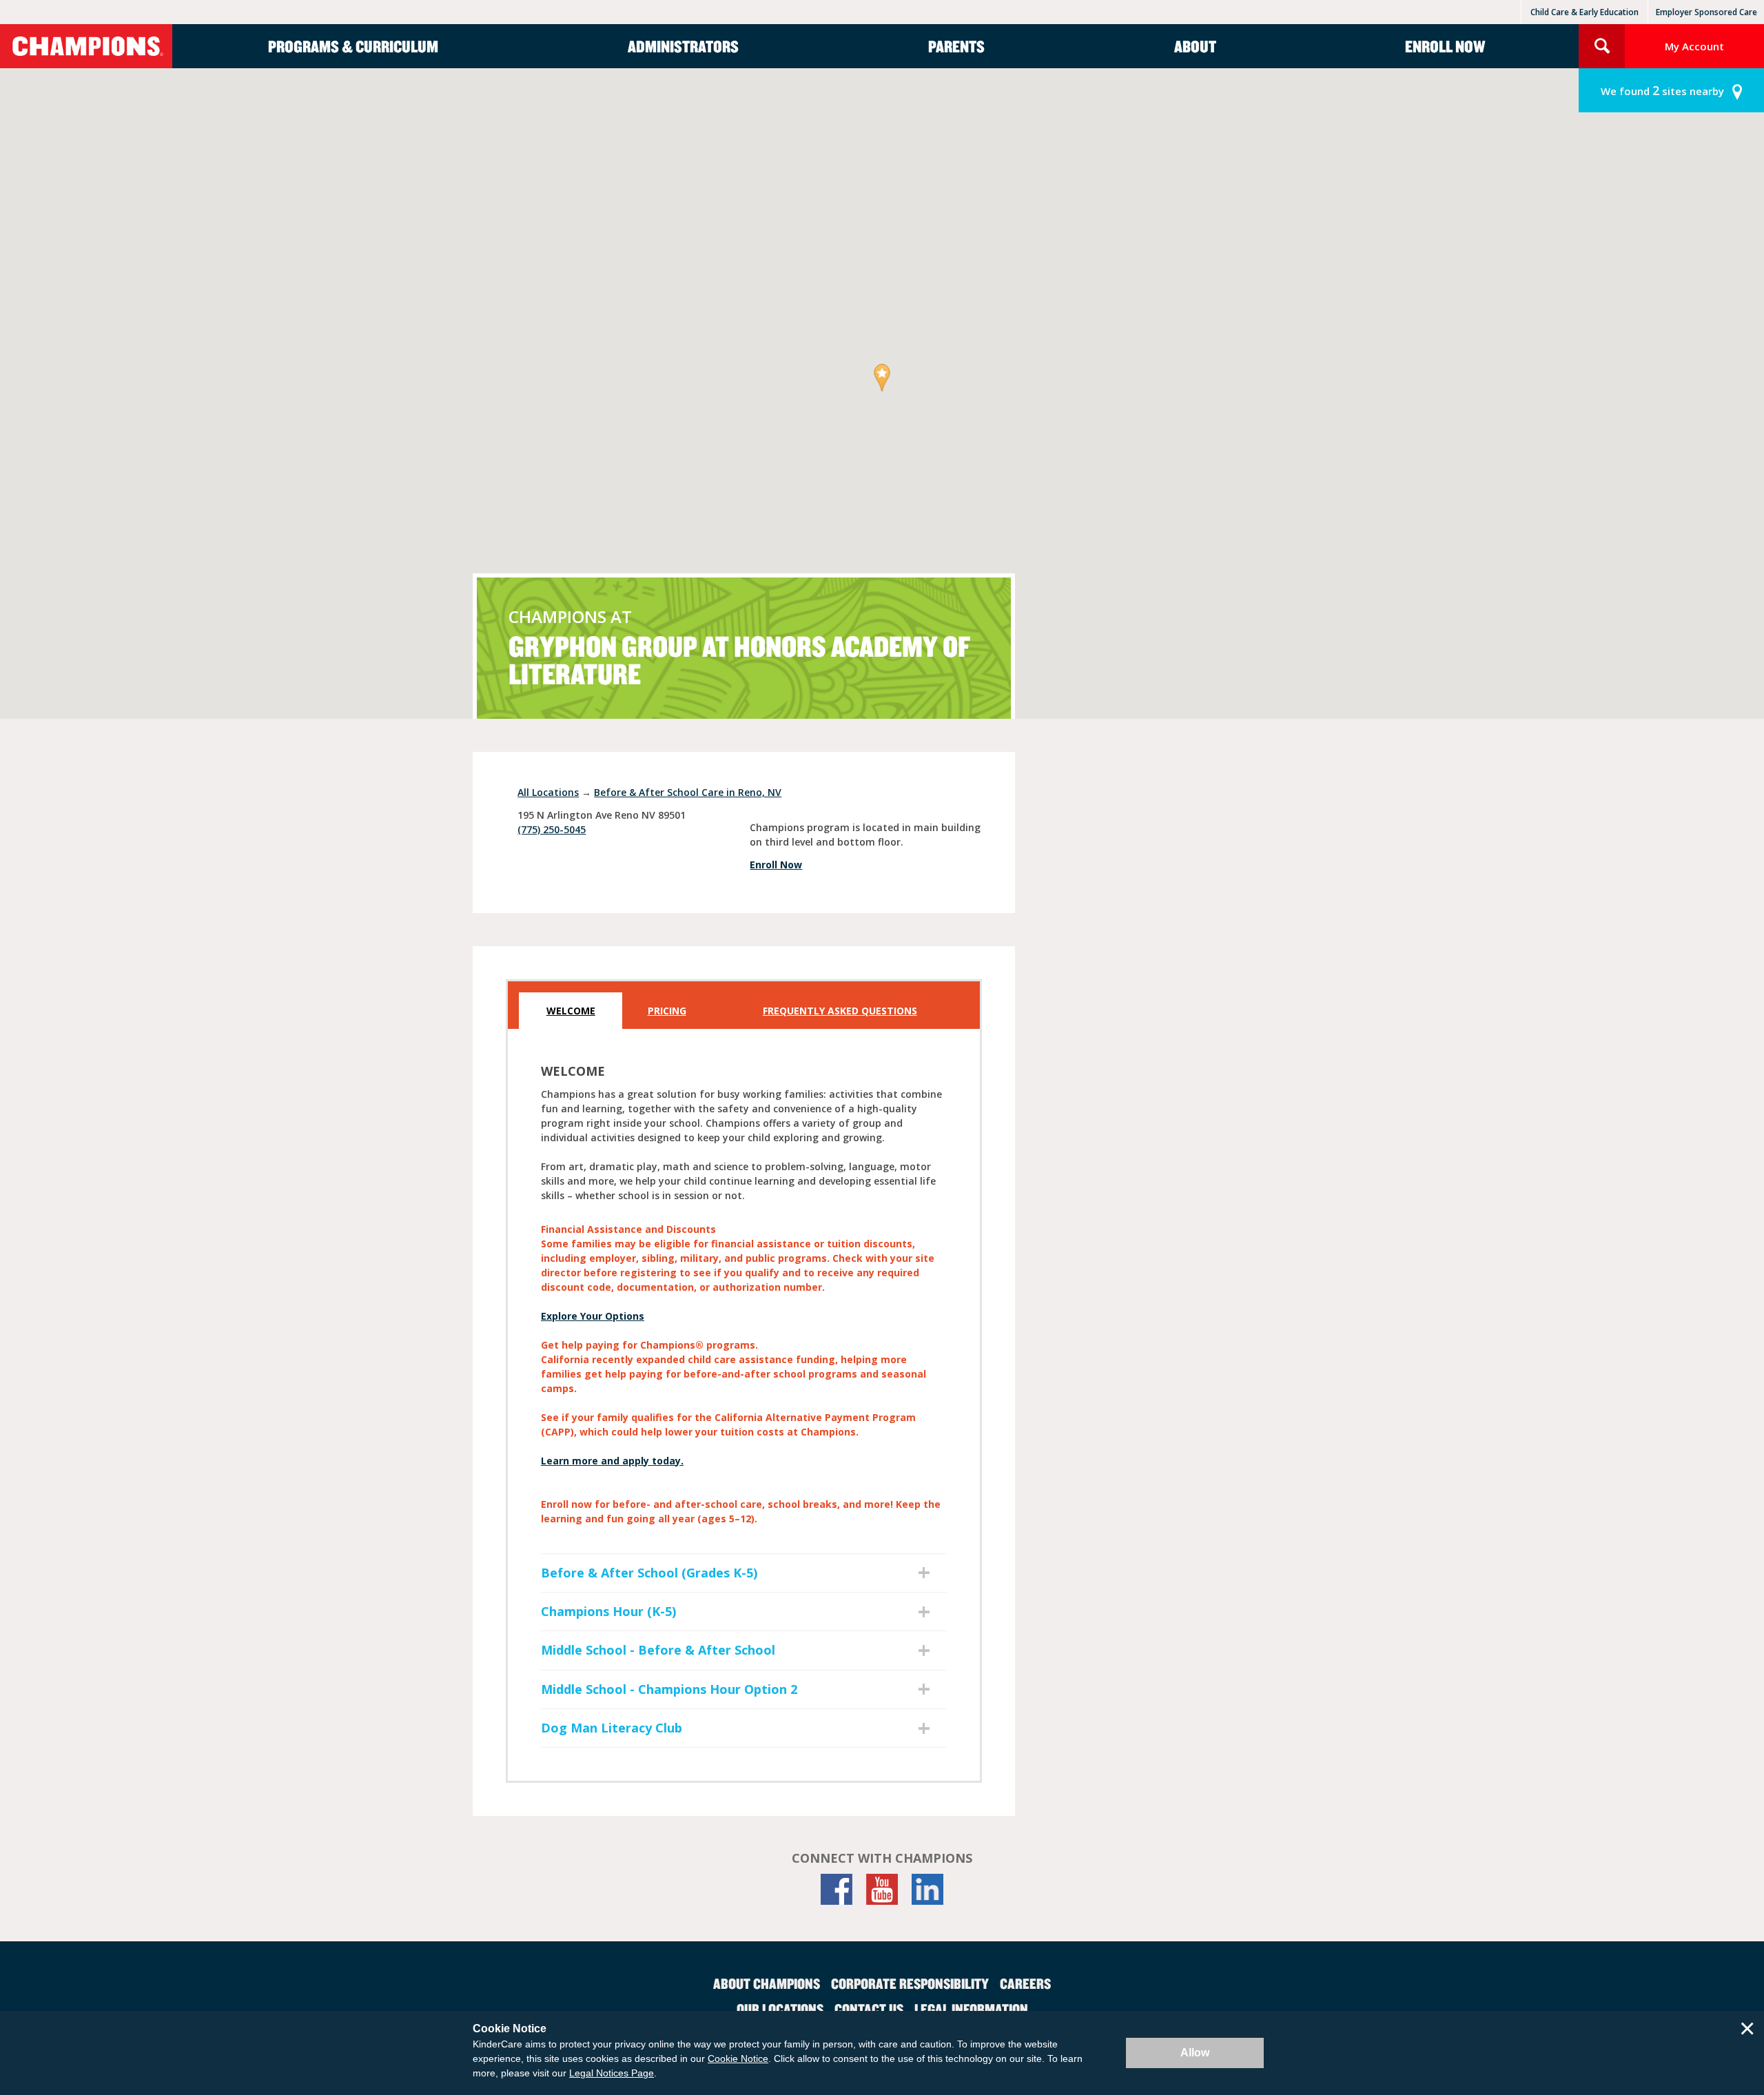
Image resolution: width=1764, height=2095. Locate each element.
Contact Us (869, 2009)
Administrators (683, 46)
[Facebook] (837, 1889)
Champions (86, 46)
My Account (1694, 46)
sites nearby (1662, 90)
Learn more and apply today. (612, 1461)
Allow (1195, 2053)
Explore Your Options (593, 1316)
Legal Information (971, 2009)
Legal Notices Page (612, 2073)
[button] (882, 379)
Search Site (1602, 46)
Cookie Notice (738, 2058)
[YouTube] (882, 1889)
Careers (1025, 1983)
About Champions (767, 1983)
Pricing (667, 1011)
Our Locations (780, 2009)
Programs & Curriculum (353, 46)
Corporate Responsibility (910, 1983)
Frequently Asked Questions (840, 1011)
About (1195, 46)
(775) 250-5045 (552, 829)
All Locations (548, 792)
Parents (956, 46)
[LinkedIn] (927, 1889)
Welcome (571, 1011)
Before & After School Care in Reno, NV (688, 792)
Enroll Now (1445, 46)
